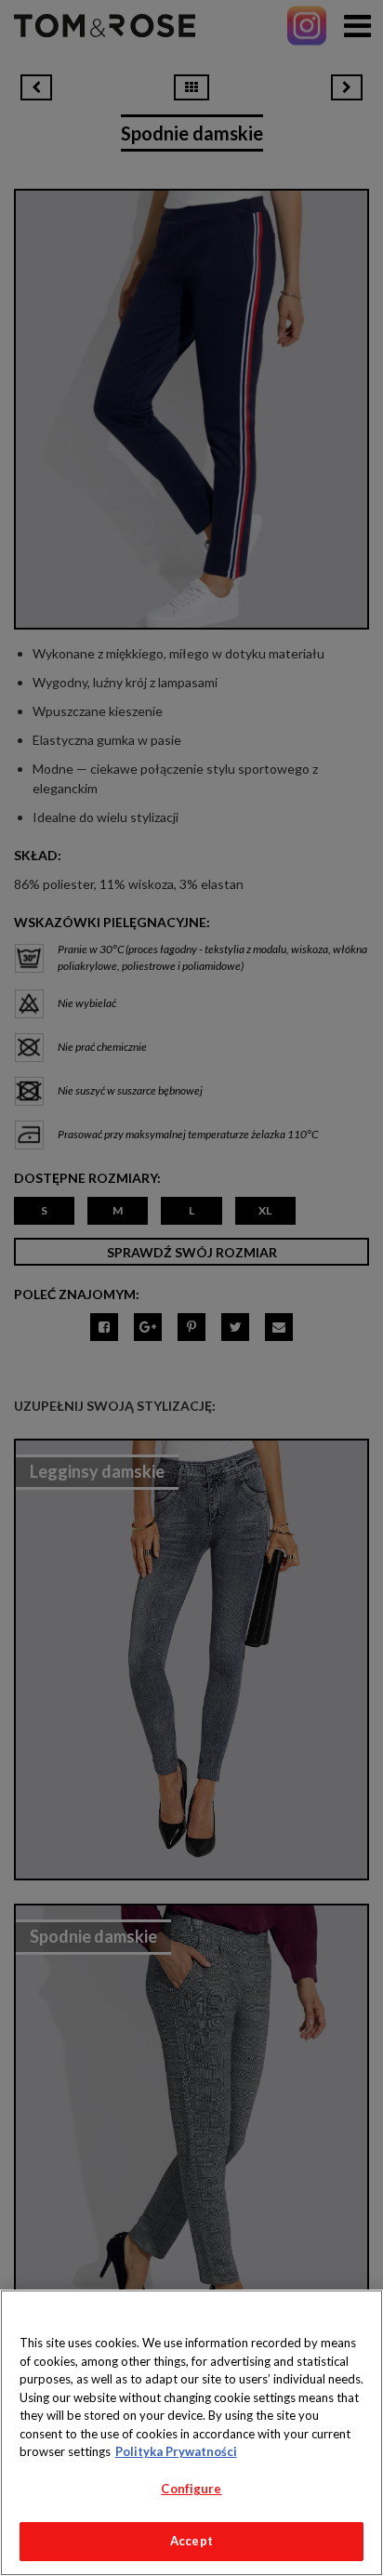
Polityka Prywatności (176, 2451)
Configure (191, 2489)
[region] (191, 2433)
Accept (191, 2541)
